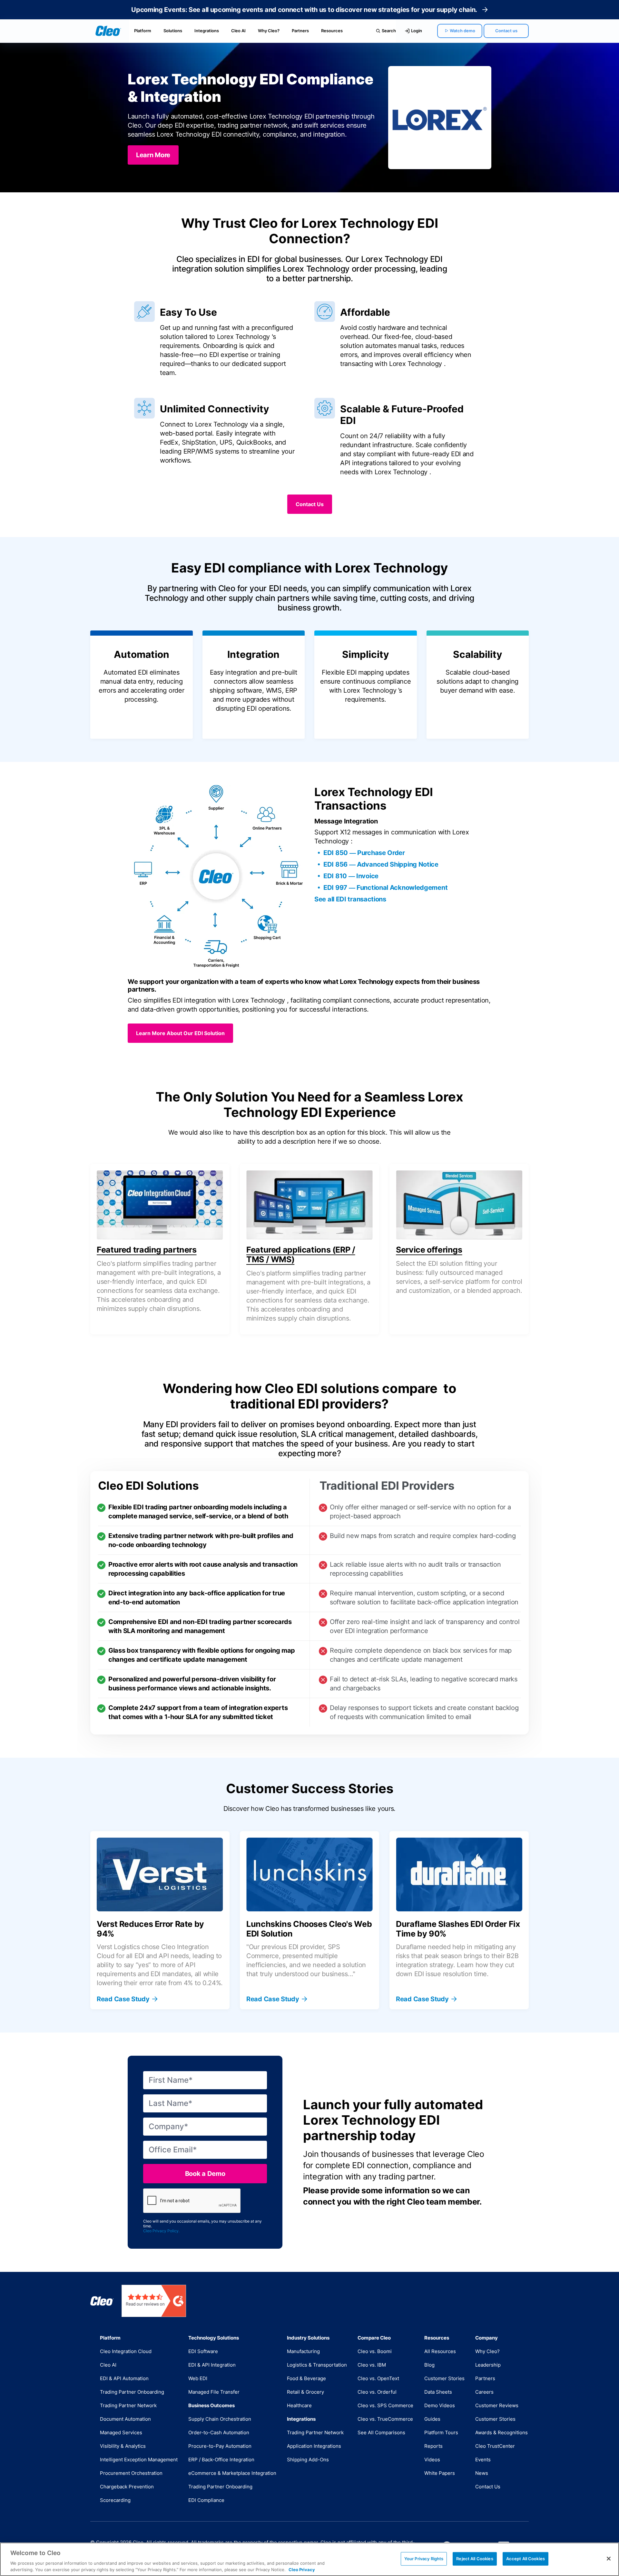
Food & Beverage (306, 2378)
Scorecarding (115, 2500)
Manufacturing (303, 2351)
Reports (433, 2446)
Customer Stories (444, 2378)
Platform (143, 31)
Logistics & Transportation (317, 2365)
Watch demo (462, 31)
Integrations (207, 31)
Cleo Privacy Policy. (161, 2231)
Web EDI (198, 2378)
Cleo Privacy (302, 2569)
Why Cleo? (269, 31)
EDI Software (203, 2351)
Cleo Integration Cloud (126, 2351)
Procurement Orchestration (131, 2473)
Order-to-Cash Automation (219, 2432)
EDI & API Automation (124, 2378)
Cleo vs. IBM (372, 2365)
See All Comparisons (381, 2432)
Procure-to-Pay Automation (220, 2446)
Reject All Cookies (475, 2559)
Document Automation (125, 2419)
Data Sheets (438, 2392)
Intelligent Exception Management (139, 2460)
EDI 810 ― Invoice (351, 876)
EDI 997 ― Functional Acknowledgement (385, 888)
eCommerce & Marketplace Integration (232, 2473)
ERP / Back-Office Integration (221, 2460)
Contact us (506, 31)
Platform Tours (441, 2432)
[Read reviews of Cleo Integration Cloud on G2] (154, 2301)
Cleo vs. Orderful (377, 2392)
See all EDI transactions (350, 899)
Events (483, 2460)
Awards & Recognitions (501, 2432)
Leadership (488, 2365)
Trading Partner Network (128, 2405)
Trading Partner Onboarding (132, 2392)
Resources (332, 31)
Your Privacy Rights (424, 2559)
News (482, 2473)
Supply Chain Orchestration (220, 2419)
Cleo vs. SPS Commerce (385, 2405)
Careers (484, 2392)
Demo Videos (440, 2405)
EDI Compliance (206, 2500)
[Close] (609, 2559)
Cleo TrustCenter (495, 2446)
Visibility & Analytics (123, 2446)
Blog (429, 2365)
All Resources (440, 2351)
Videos (432, 2460)
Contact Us (488, 2487)
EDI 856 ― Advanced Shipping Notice (381, 864)
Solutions (173, 31)
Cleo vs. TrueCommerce (385, 2419)
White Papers (440, 2473)
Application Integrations (314, 2446)
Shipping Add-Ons (308, 2460)
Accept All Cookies (526, 2559)
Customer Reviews (497, 2405)
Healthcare (299, 2405)
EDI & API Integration (212, 2365)
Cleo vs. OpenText (378, 2378)
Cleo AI (238, 31)
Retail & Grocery (305, 2392)
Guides (432, 2419)
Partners (300, 31)
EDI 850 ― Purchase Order (364, 853)
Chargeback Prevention (127, 2487)
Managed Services (121, 2432)
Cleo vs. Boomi (375, 2351)
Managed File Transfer (214, 2392)
